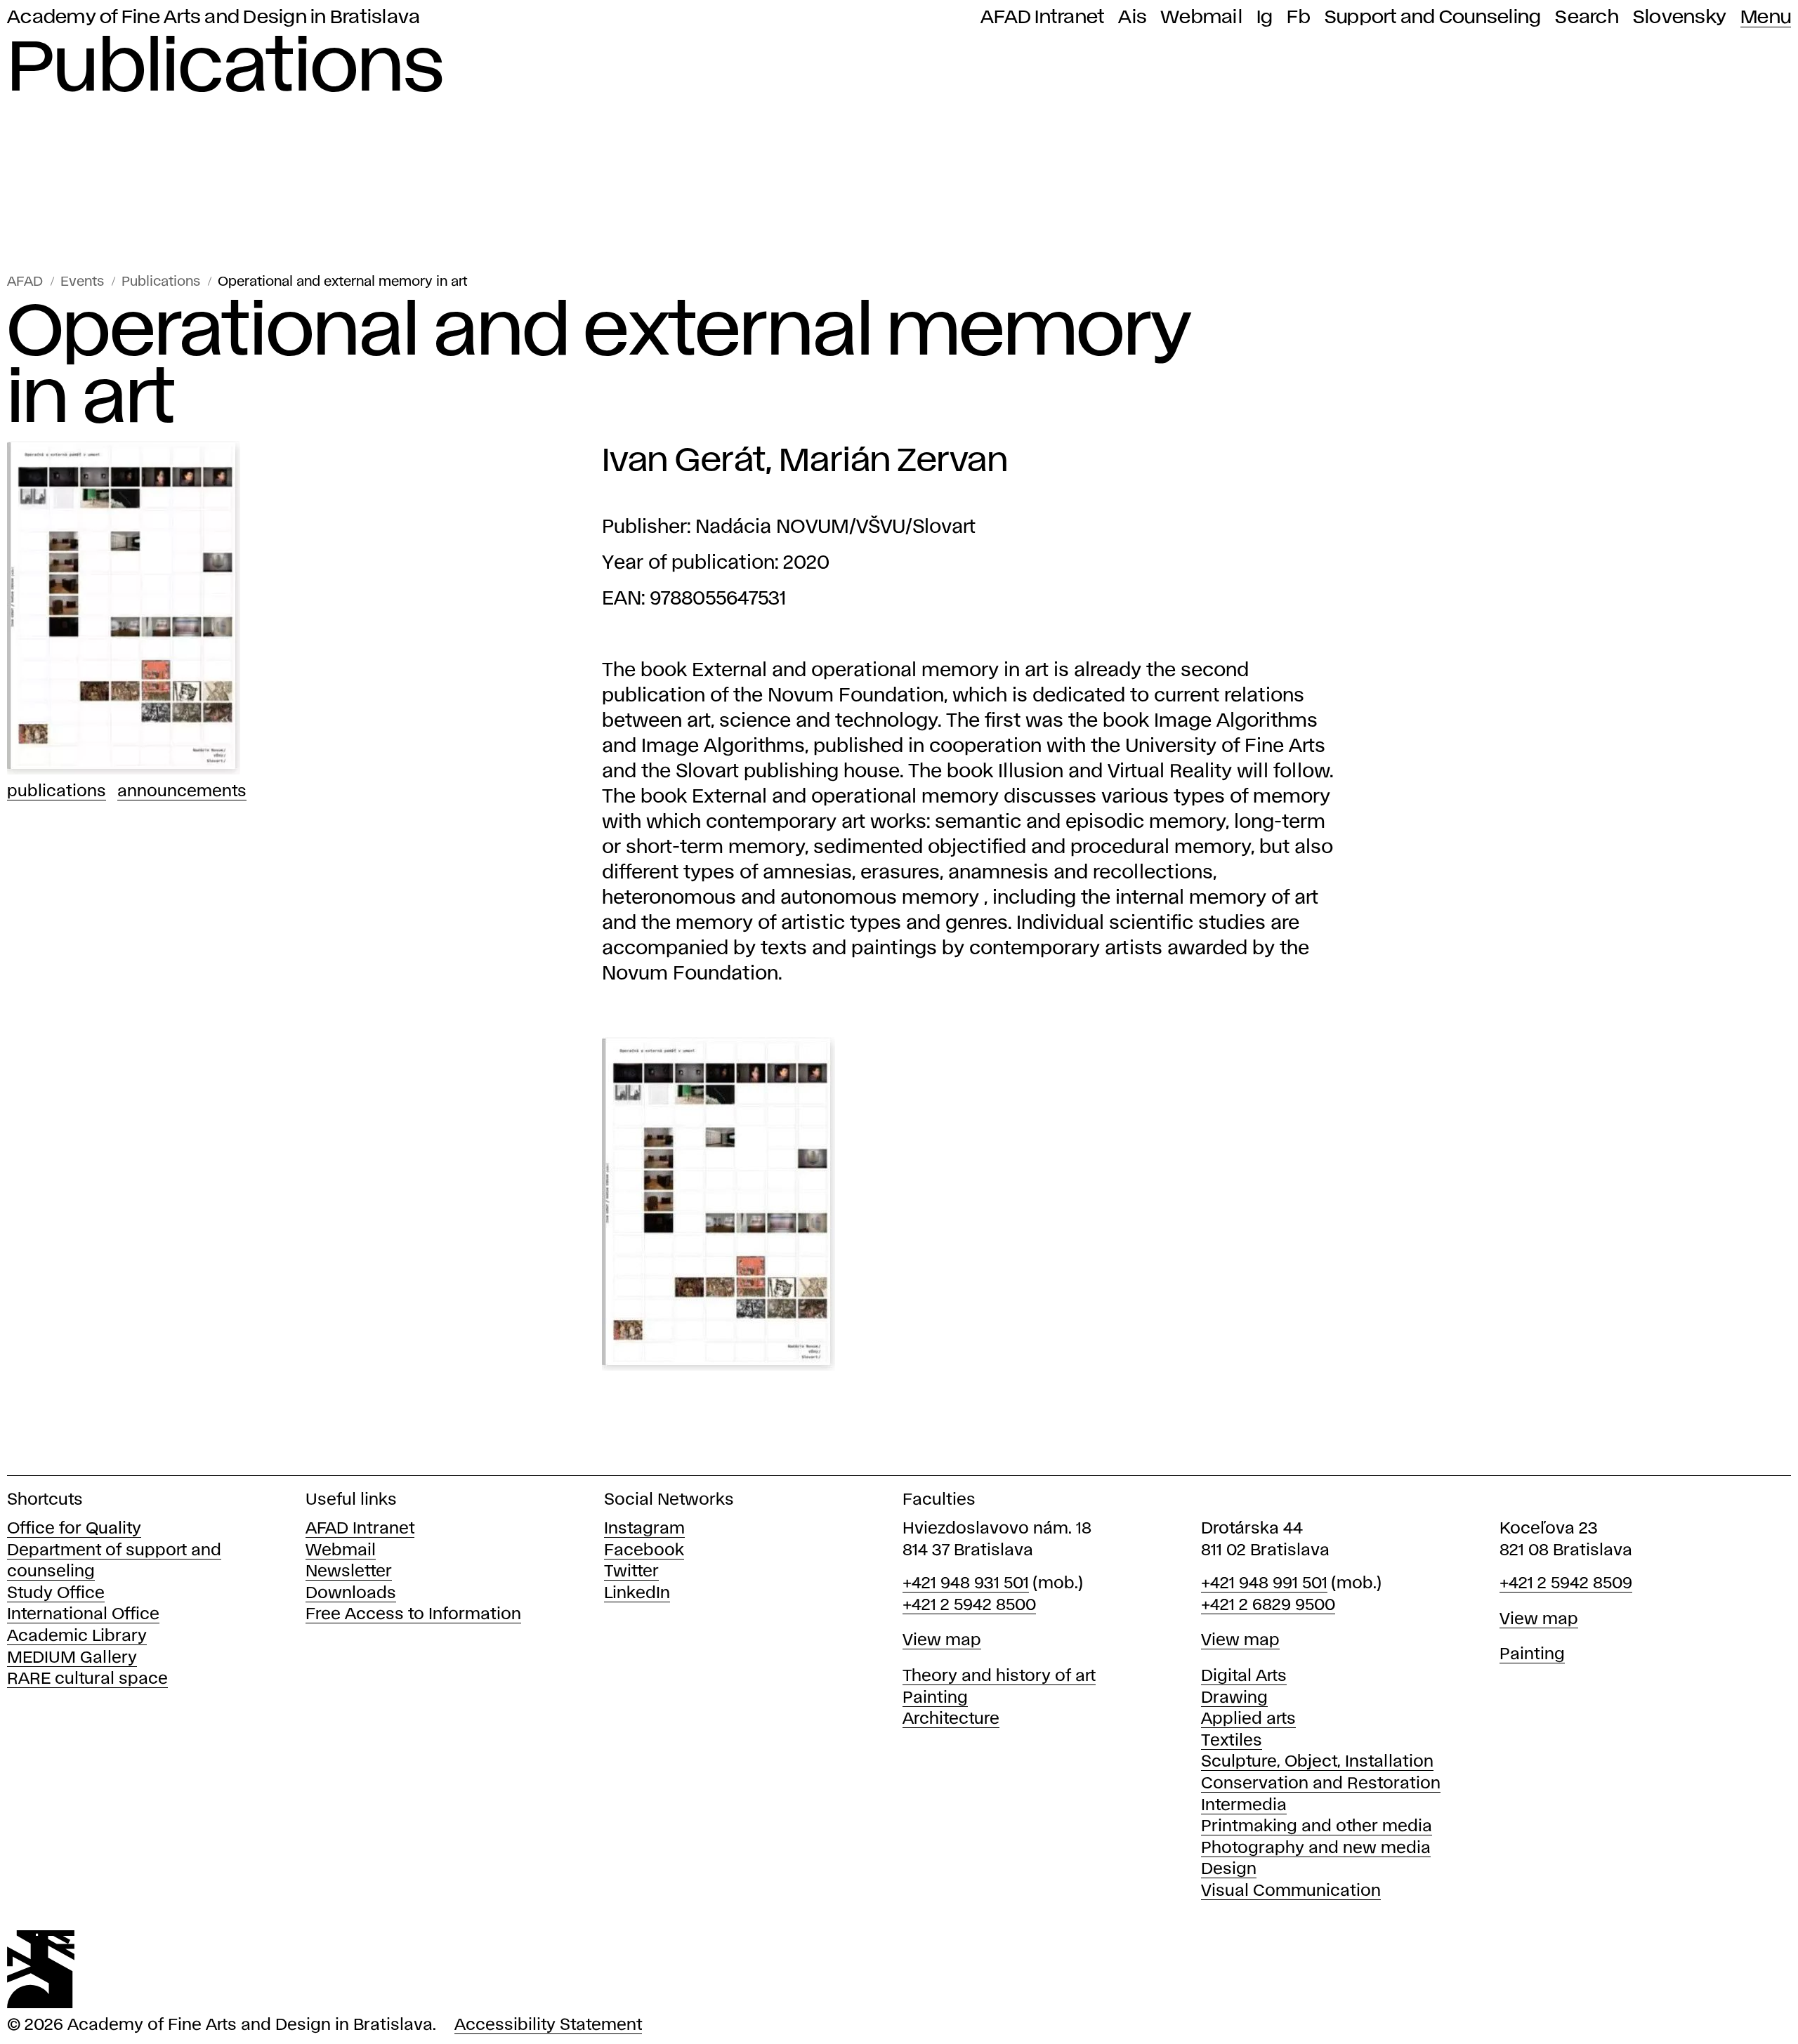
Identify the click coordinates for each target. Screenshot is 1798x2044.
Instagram (644, 1529)
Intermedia (1244, 1806)
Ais (1133, 18)
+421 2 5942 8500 (969, 1605)
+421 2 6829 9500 (1268, 1605)
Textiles (1232, 1741)
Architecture (951, 1719)
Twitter (631, 1572)
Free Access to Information (413, 1615)
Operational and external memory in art (342, 282)
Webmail (1202, 18)
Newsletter (349, 1572)
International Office (83, 1615)
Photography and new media (1316, 1848)
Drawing (1234, 1698)
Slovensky (1680, 18)
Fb (1299, 18)
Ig (1265, 18)
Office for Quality (74, 1529)
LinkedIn (637, 1594)
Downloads (351, 1594)
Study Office (56, 1594)
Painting (935, 1698)
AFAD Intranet (1042, 18)
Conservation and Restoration (1321, 1784)
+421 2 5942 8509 (1566, 1584)
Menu (1766, 18)
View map (942, 1641)
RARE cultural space (87, 1679)
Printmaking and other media (1317, 1827)
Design (1229, 1870)
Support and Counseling (1433, 18)
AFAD (25, 282)
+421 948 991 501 (1264, 1584)
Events (82, 282)
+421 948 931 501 (966, 1584)
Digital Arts (1244, 1676)
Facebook (644, 1551)
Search (1587, 18)
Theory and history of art (999, 1676)
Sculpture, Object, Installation (1317, 1762)
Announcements (182, 792)
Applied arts (1248, 1719)
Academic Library (77, 1636)
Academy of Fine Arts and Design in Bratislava (214, 18)
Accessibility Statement (548, 2025)
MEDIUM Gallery (72, 1658)
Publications (161, 282)
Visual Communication (1291, 1891)
